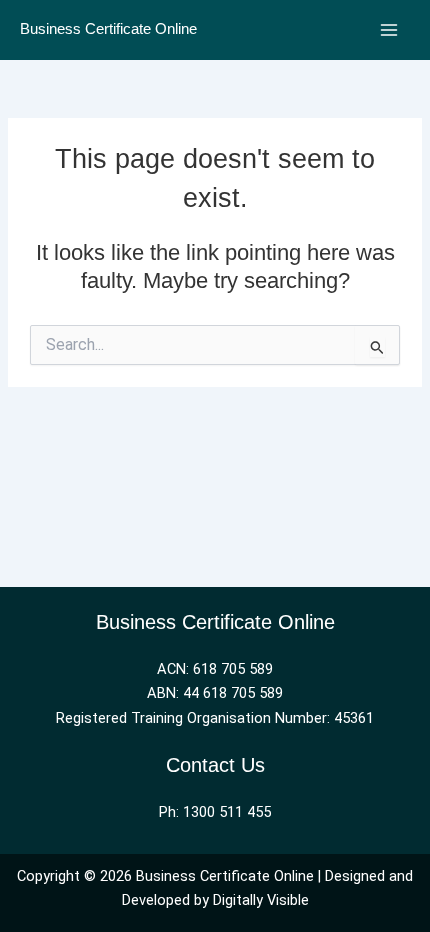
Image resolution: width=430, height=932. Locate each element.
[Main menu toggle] (389, 30)
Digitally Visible (261, 900)
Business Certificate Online (108, 29)
